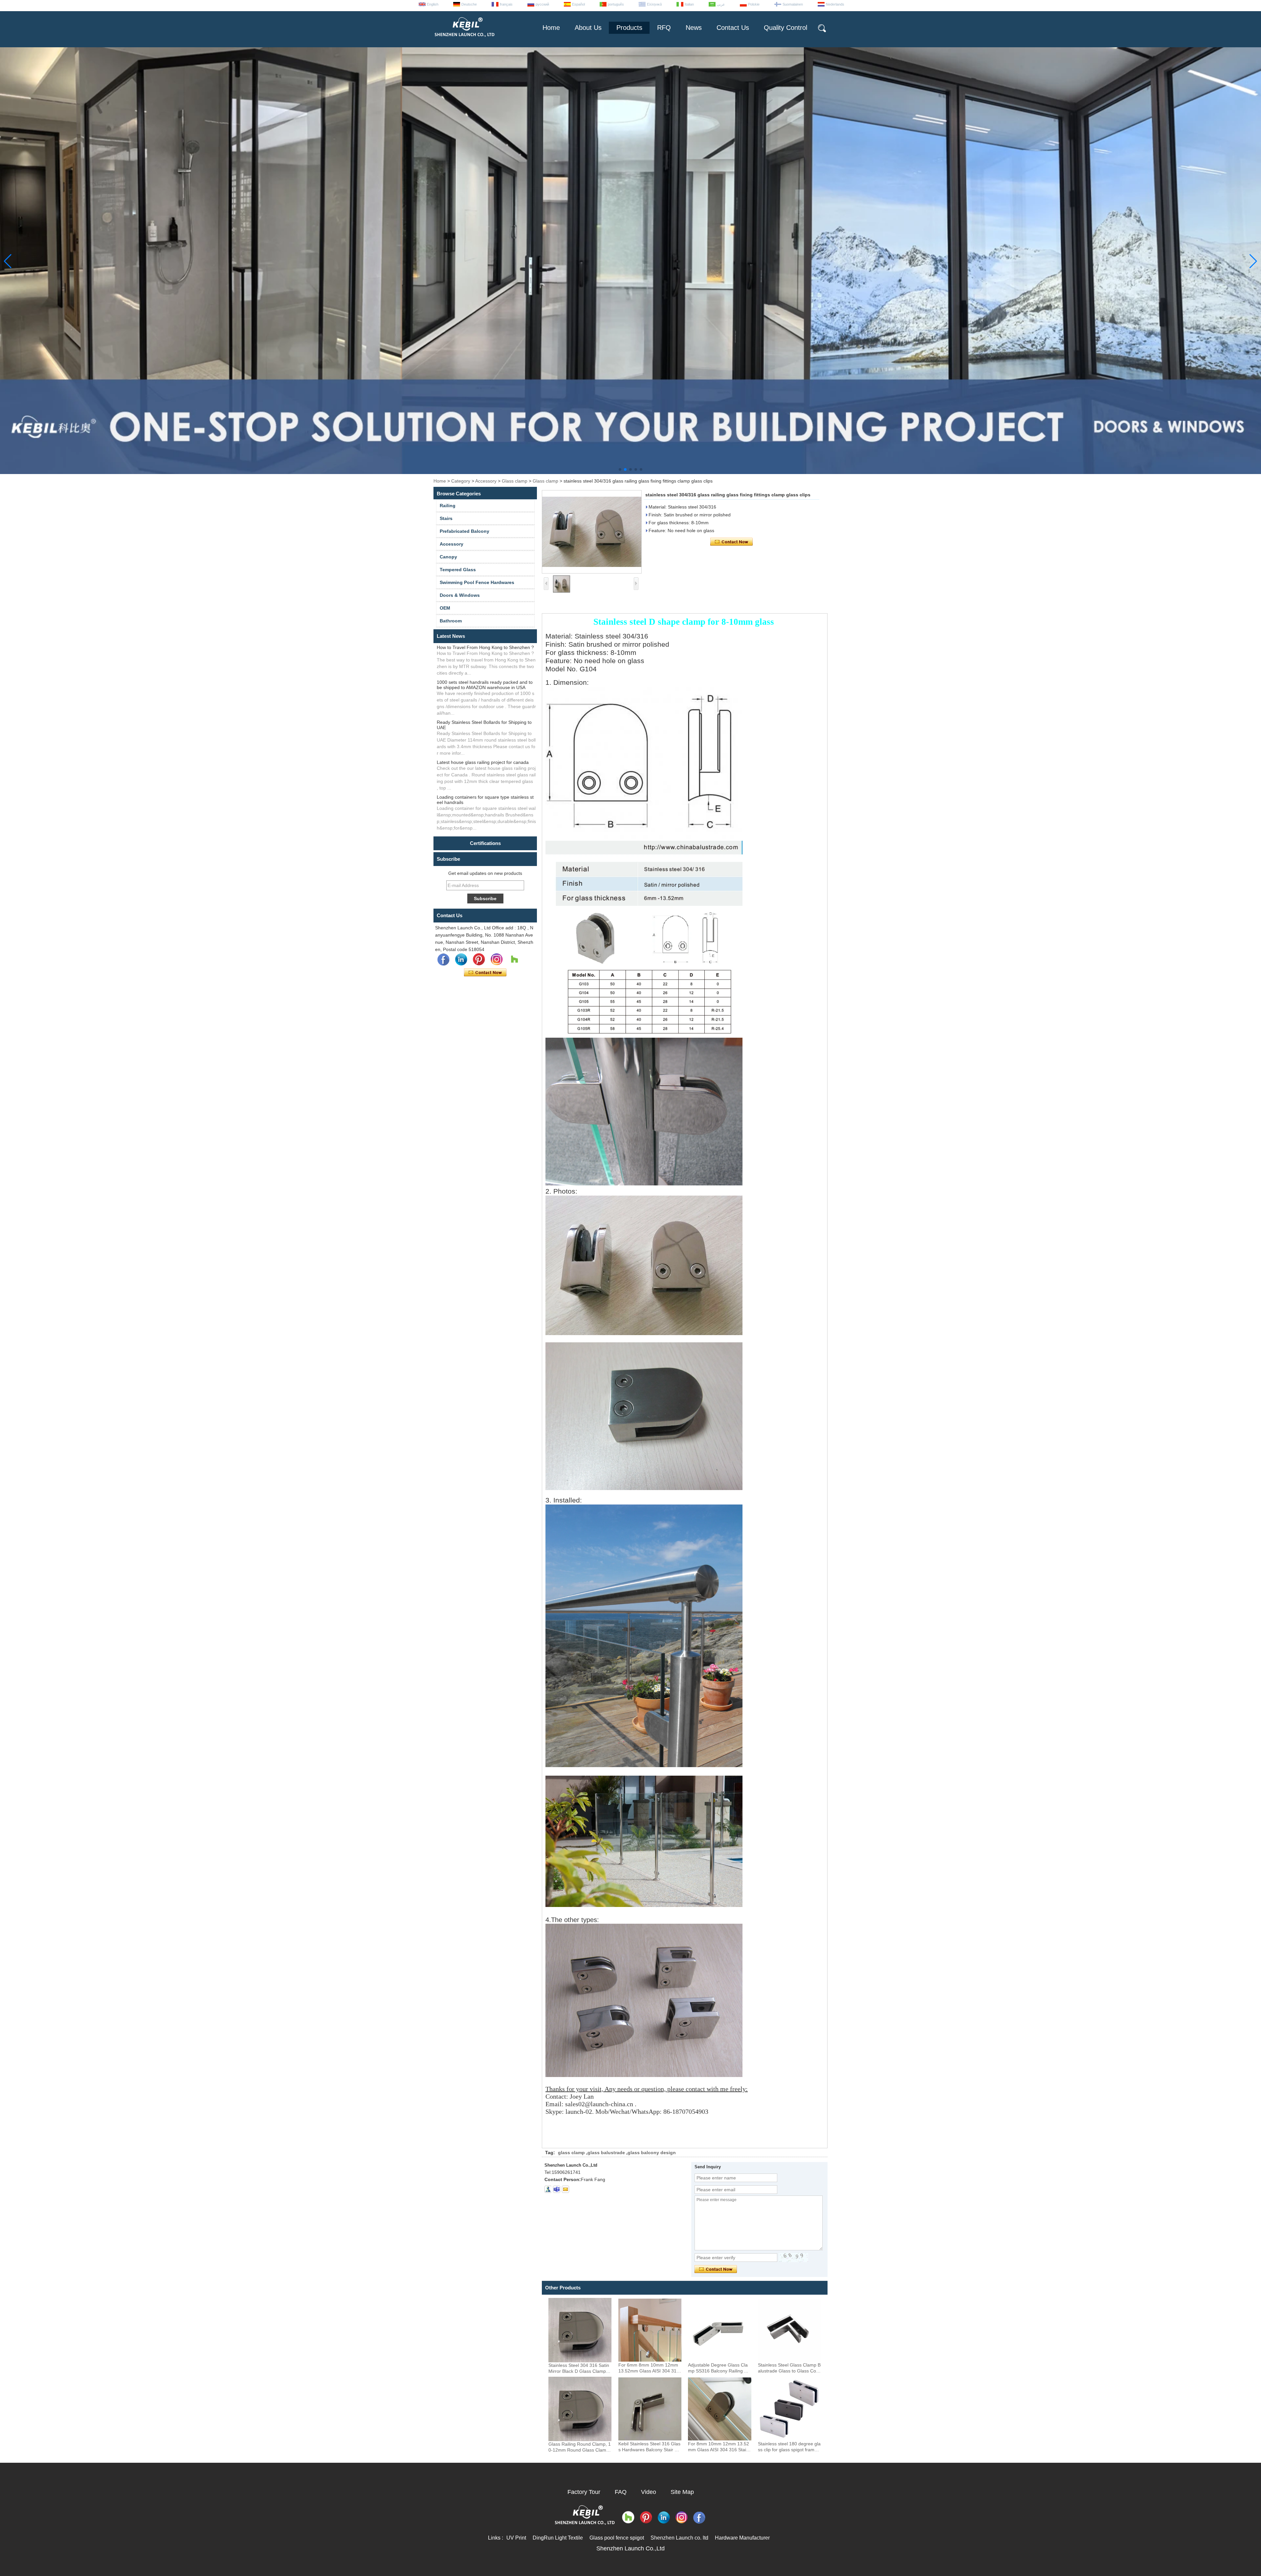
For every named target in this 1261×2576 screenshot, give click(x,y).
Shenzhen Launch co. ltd (679, 2538)
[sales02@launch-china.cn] (565, 2189)
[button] (620, 469)
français (506, 4)
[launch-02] (557, 2189)
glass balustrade (606, 2153)
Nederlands (835, 4)
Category (461, 481)
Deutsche (469, 4)
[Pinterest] (479, 960)
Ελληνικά (654, 4)
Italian (689, 4)
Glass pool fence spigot (617, 2538)
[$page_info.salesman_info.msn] (548, 2189)
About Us (588, 28)
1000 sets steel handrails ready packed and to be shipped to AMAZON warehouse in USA (485, 685)
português (616, 4)
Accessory (486, 481)
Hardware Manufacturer (742, 2538)
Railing (448, 506)
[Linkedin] (461, 960)
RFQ (664, 28)
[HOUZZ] (514, 960)
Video (649, 2492)
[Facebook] (443, 960)
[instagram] (497, 960)
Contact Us (733, 28)
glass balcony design (652, 2153)
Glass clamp (515, 481)
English (433, 4)
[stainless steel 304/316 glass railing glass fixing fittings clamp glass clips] (592, 532)
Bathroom (451, 621)
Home (551, 28)
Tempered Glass (458, 570)
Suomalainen (793, 4)
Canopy (448, 557)
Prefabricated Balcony (465, 531)
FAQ (621, 2492)
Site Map (682, 2492)
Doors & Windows (460, 595)
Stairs (446, 518)
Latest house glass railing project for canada (483, 762)
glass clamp (571, 2153)
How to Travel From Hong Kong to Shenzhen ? (485, 647)
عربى (721, 4)
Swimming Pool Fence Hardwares (477, 582)
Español (578, 4)
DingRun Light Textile (558, 2538)
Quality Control (785, 28)
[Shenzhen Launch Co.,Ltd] (464, 39)
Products (629, 28)
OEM (445, 608)
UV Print (516, 2538)
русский (542, 4)
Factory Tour (584, 2492)
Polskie (754, 4)
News (694, 28)
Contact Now (485, 973)
